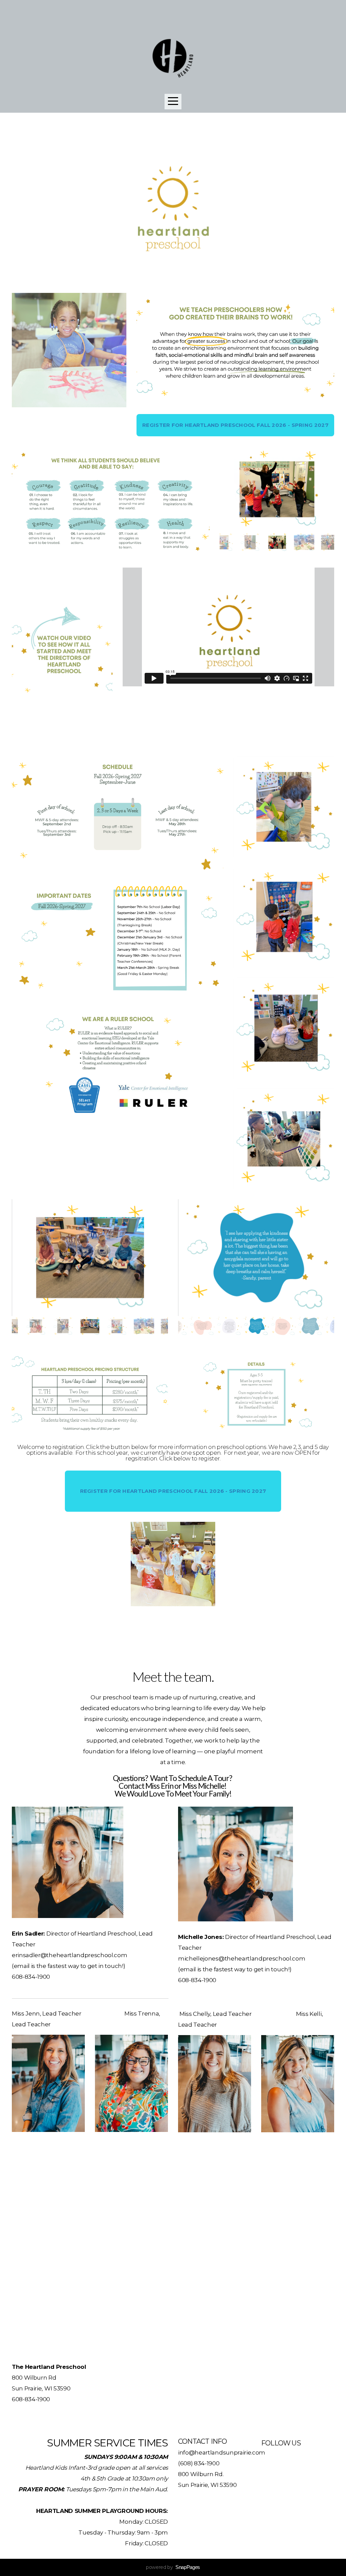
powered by (173, 2567)
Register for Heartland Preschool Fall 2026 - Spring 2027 (235, 425)
